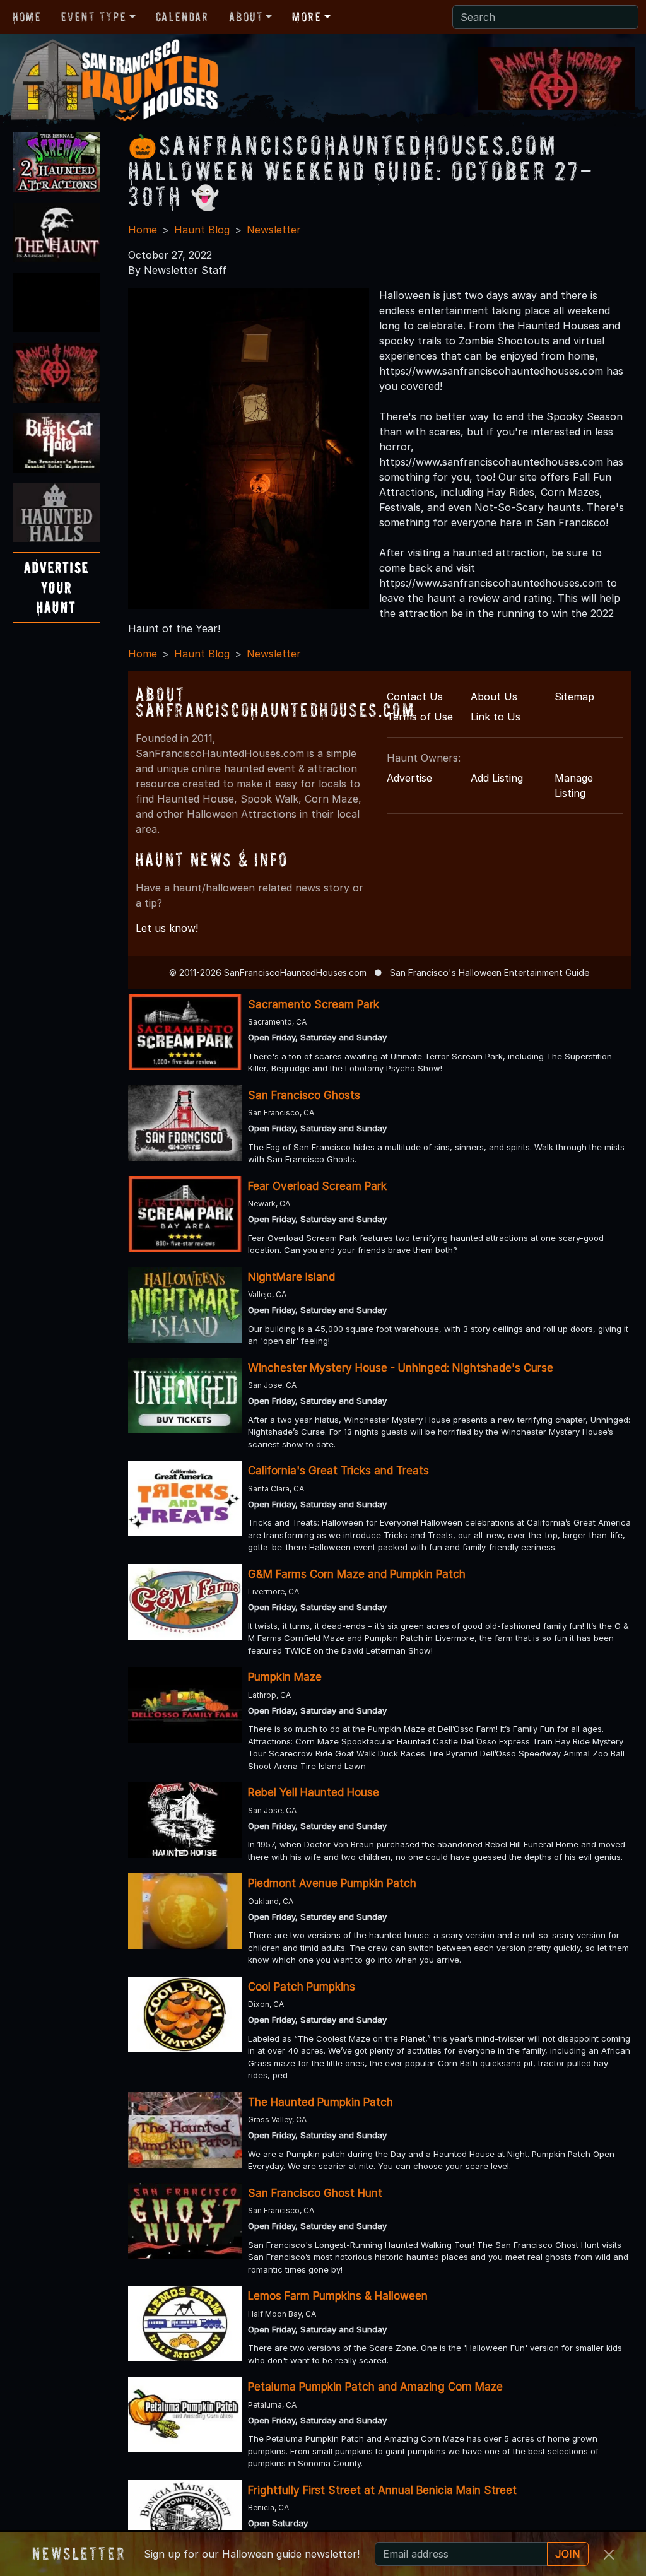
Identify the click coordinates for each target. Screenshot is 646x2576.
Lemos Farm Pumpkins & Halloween (338, 2296)
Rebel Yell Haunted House (314, 1792)
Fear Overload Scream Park (317, 1186)
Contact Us (415, 697)
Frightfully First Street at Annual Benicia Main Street (382, 2490)
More (307, 17)
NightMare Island (291, 1277)
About (246, 17)
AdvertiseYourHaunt (56, 587)
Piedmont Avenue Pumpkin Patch (332, 1883)
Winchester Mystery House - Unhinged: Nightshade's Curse (401, 1368)
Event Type (94, 17)
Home (27, 17)
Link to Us (496, 717)
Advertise (409, 778)
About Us (494, 697)
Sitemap (574, 697)
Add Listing (497, 778)
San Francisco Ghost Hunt (315, 2193)
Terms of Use (420, 717)
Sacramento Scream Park (314, 1004)
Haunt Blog (202, 230)
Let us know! (167, 928)
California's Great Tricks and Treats (338, 1471)
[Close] (609, 2555)
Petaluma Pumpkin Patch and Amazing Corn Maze (375, 2387)
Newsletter (274, 230)
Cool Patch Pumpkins (302, 1987)
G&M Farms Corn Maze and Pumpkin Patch (357, 1574)
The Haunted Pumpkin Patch (320, 2102)
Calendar (182, 17)
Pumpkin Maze (285, 1677)
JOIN (568, 2554)
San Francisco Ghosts (304, 1095)
